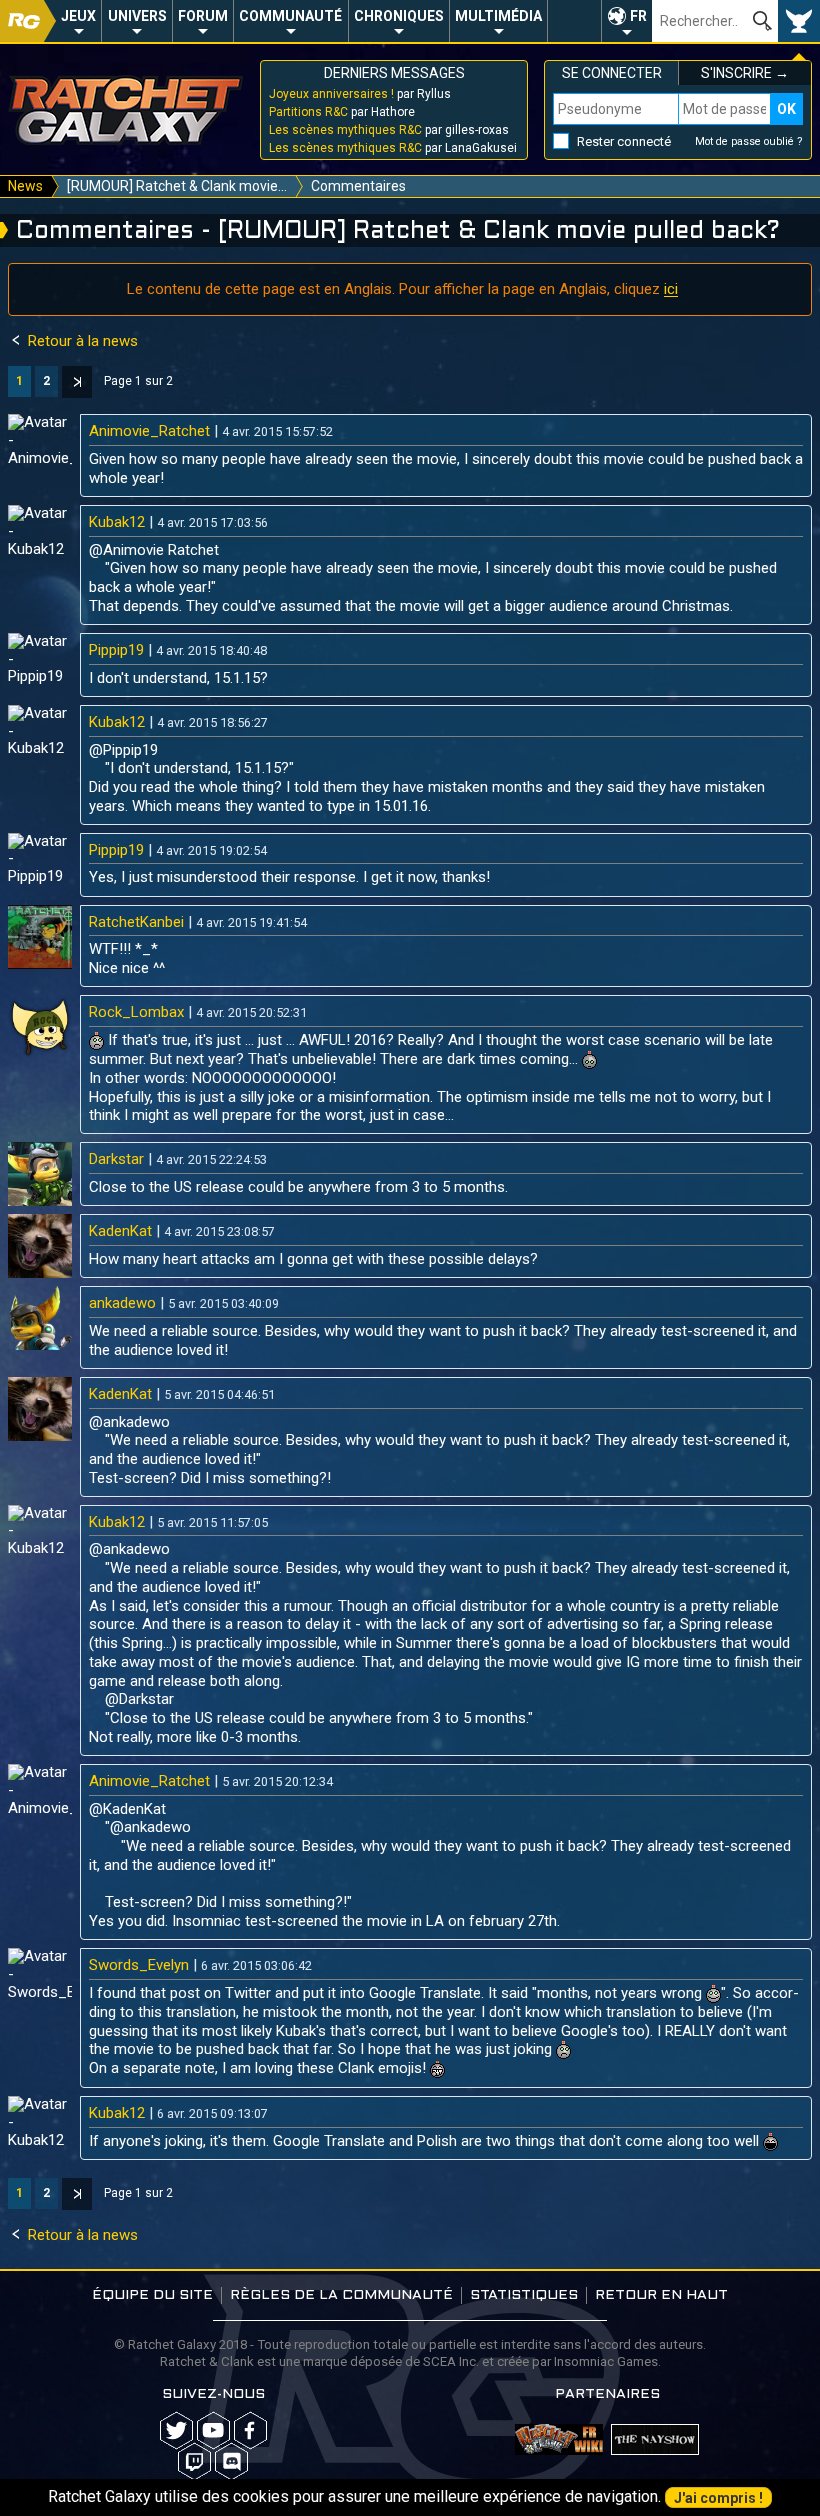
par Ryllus (360, 94)
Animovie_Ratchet (149, 431)
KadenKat (120, 1231)
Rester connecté (624, 141)
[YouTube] (213, 2430)
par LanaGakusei (393, 148)
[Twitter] (176, 2430)
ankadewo (122, 1303)
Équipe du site (152, 2295)
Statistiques (524, 2295)
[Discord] (231, 2461)
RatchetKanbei (136, 922)
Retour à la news (81, 341)
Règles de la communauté (341, 2295)
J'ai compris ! (718, 2498)
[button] (626, 21)
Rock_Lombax (136, 1012)
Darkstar (116, 1159)
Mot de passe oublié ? (749, 141)
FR (638, 16)
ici (671, 289)
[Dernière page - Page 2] (77, 382)
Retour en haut (661, 2295)
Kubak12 (117, 522)
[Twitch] (194, 2461)
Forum (203, 16)
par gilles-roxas (389, 130)
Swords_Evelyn (139, 1965)
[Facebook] (250, 2430)
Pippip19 (116, 650)
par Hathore (342, 112)
